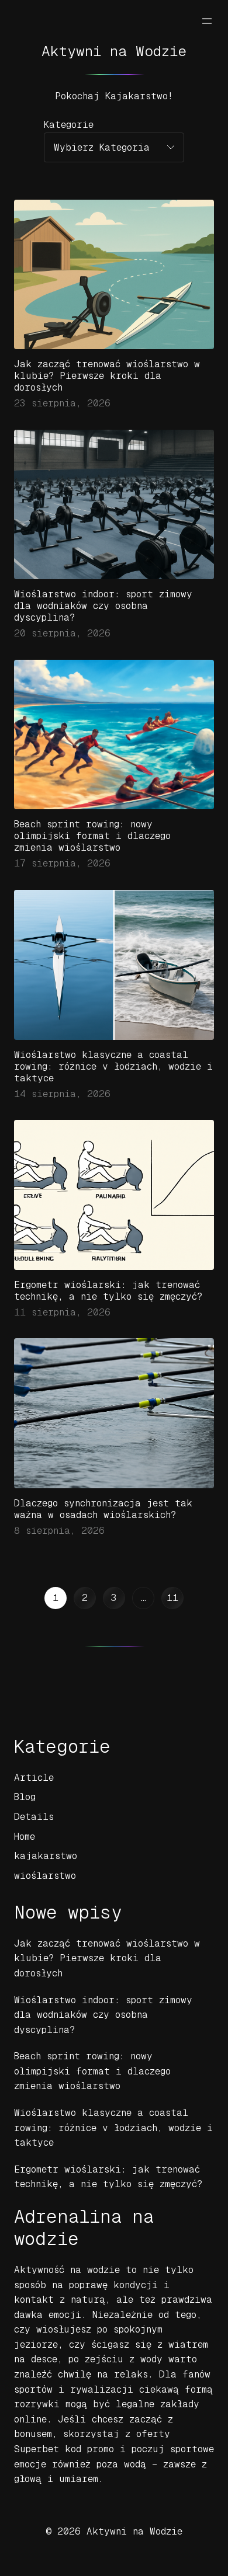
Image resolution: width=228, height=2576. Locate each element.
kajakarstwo (46, 1856)
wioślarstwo (45, 1876)
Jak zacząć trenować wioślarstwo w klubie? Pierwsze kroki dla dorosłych (107, 376)
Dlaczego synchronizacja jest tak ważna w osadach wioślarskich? (103, 1509)
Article (34, 1778)
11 (172, 1598)
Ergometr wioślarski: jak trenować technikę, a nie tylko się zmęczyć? (108, 1291)
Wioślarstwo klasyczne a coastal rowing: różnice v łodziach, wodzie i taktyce (113, 1066)
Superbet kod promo (64, 2449)
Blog (25, 1797)
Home (25, 1837)
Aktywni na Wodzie (114, 51)
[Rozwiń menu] (207, 21)
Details (34, 1817)
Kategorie (69, 125)
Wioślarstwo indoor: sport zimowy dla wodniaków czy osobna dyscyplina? (103, 606)
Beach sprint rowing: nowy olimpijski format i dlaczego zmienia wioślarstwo (92, 836)
